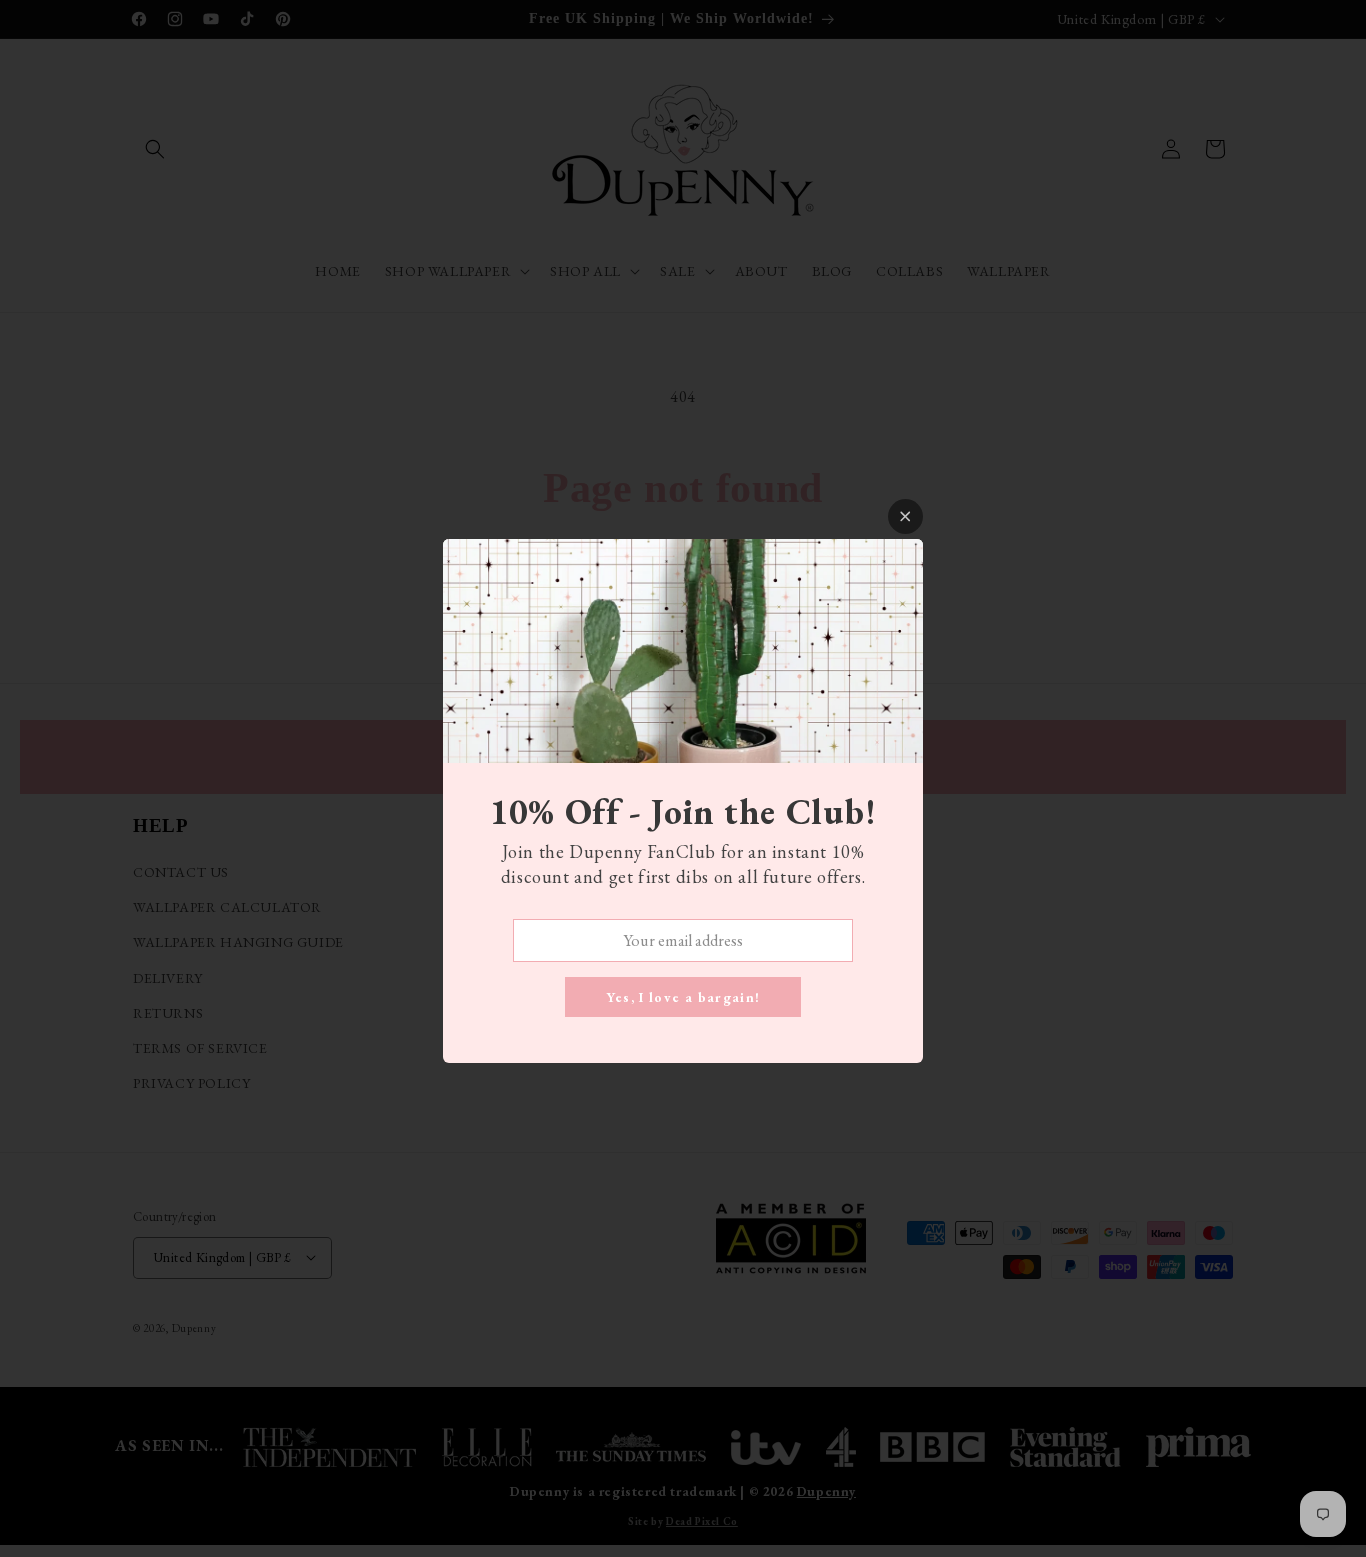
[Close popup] (905, 516)
